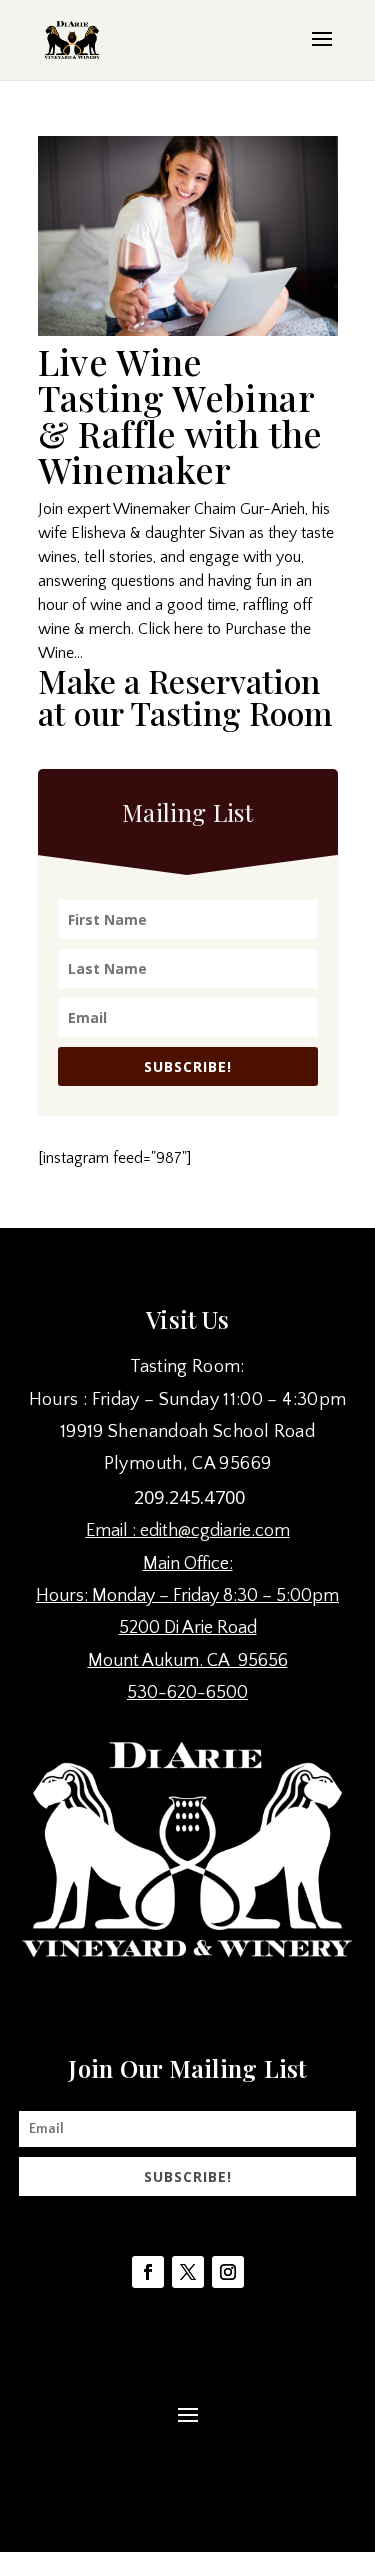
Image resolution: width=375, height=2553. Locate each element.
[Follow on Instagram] (228, 2272)
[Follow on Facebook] (148, 2272)
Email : (113, 1531)
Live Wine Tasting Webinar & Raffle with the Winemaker (180, 415)
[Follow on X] (188, 2272)
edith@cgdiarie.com (215, 1531)
